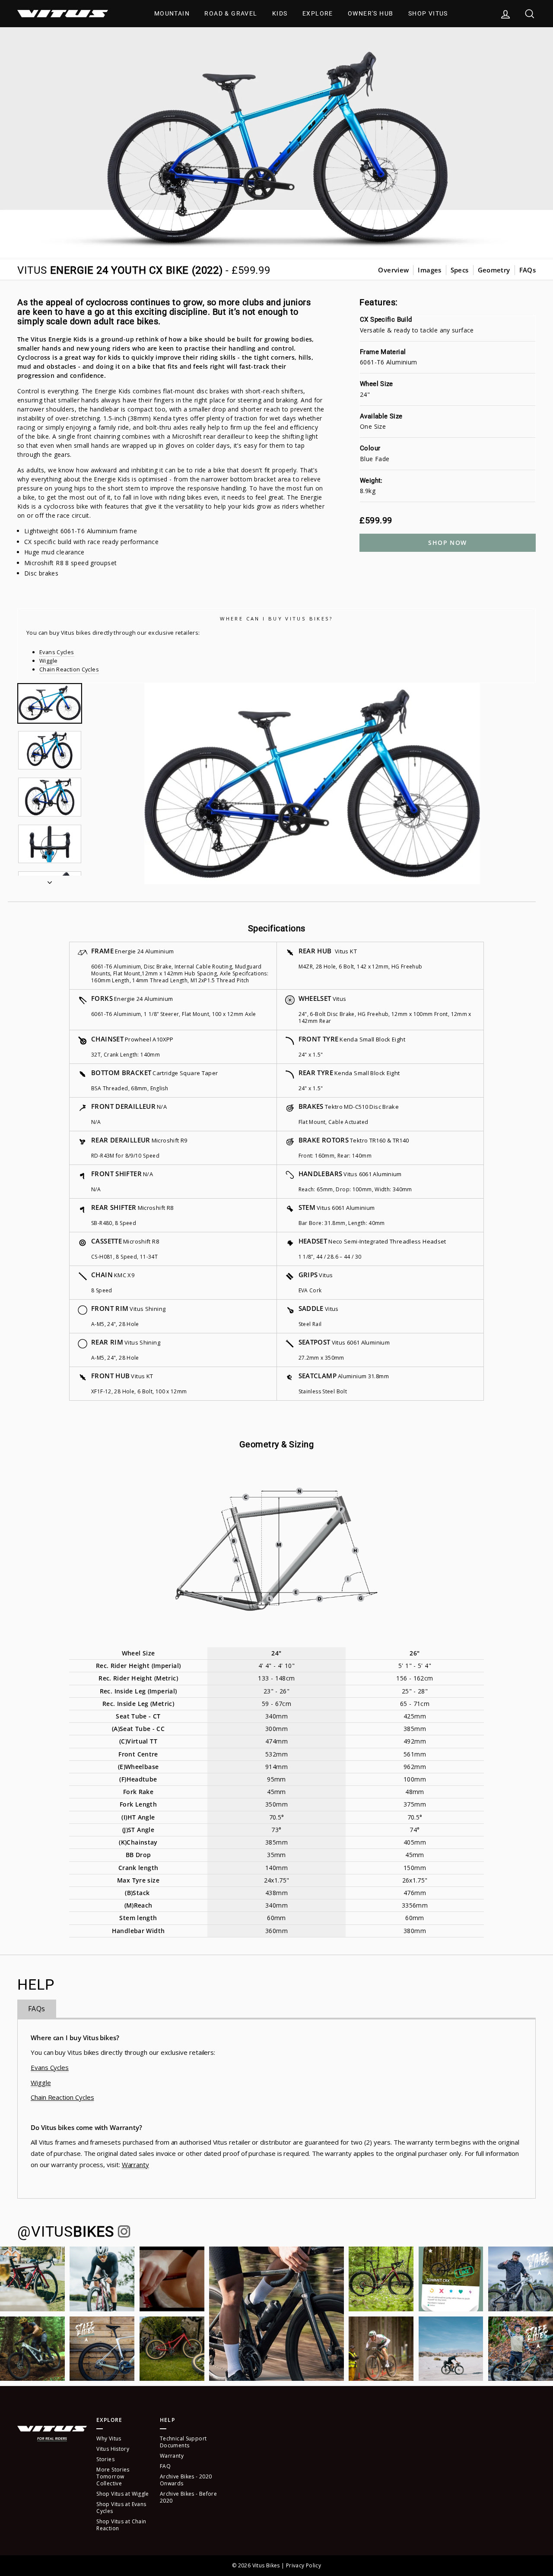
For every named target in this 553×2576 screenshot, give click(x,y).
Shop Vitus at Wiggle (123, 2494)
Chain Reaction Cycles (69, 669)
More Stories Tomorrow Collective (113, 2476)
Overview (393, 270)
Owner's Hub (370, 13)
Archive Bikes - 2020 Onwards (186, 2480)
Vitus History (113, 2449)
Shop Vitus (428, 13)
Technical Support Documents (183, 2442)
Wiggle (48, 661)
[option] (312, 784)
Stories (105, 2459)
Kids (280, 13)
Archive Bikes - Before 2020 (188, 2497)
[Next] (50, 880)
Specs (460, 270)
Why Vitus (109, 2438)
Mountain (172, 13)
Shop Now (447, 543)
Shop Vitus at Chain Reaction (121, 2525)
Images (429, 270)
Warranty (135, 2165)
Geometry (494, 270)
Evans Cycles (57, 652)
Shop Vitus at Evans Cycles (121, 2508)
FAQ (165, 2466)
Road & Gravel (231, 13)
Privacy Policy (304, 2565)
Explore (318, 13)
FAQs (528, 270)
